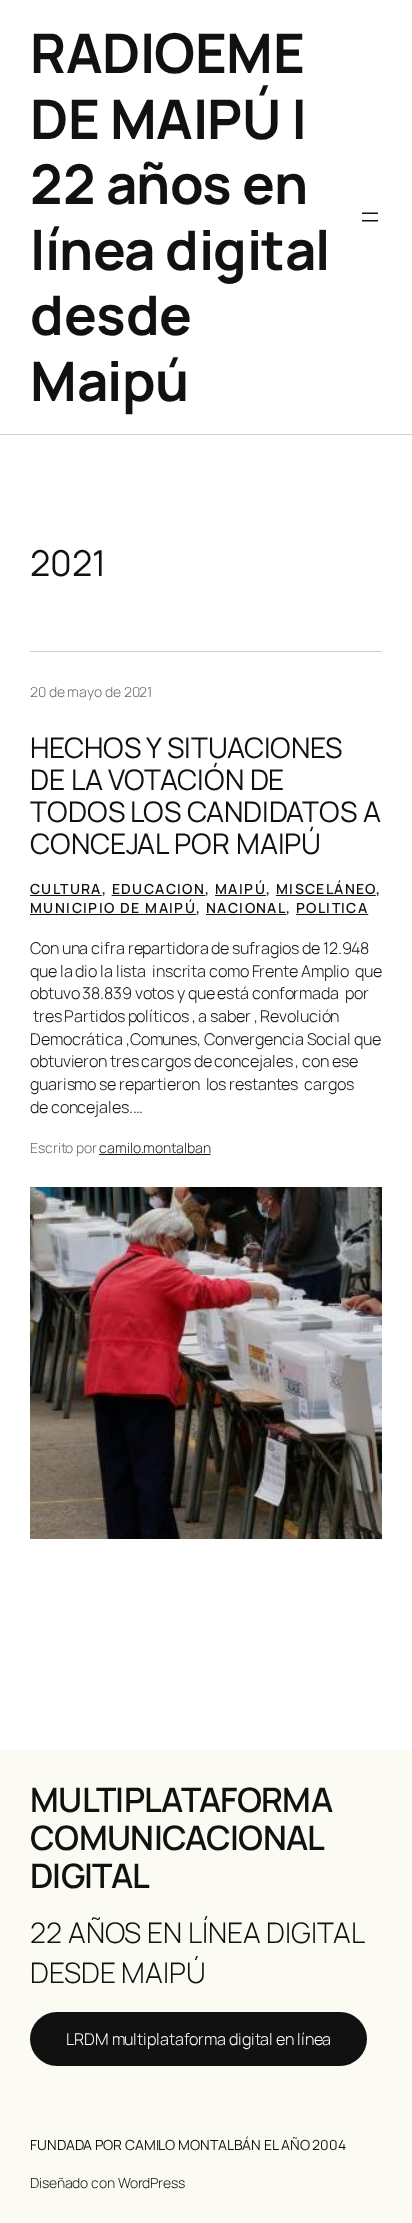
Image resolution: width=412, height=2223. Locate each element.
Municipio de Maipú (113, 907)
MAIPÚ (240, 888)
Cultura (66, 888)
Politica (332, 907)
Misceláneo (326, 888)
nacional (246, 907)
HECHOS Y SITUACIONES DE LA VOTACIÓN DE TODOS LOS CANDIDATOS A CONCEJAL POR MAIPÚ (205, 796)
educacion (159, 888)
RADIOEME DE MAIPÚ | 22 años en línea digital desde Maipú (180, 216)
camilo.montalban (154, 1147)
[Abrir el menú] (370, 217)
